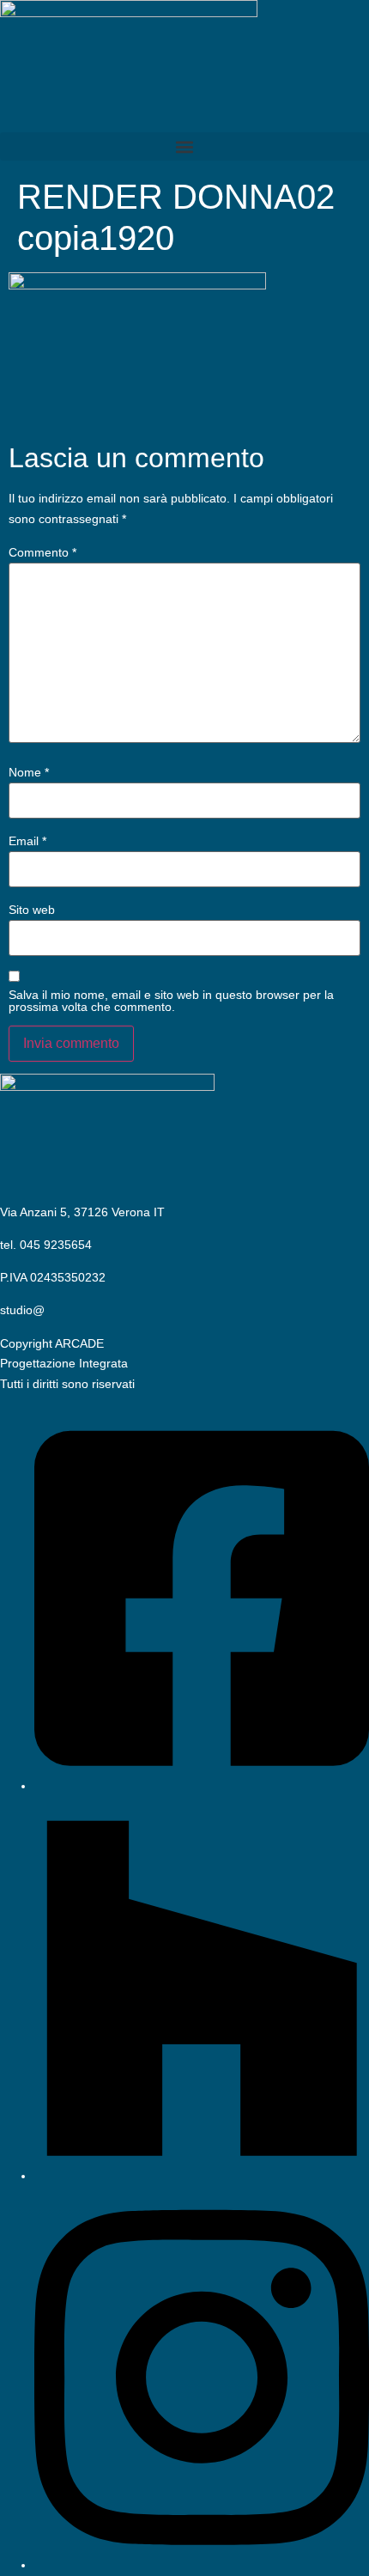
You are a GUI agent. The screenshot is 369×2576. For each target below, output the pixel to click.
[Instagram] (202, 2565)
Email (27, 841)
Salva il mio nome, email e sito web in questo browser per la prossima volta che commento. (171, 1001)
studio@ (22, 1310)
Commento (42, 552)
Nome (29, 772)
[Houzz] (202, 2176)
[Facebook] (202, 1786)
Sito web (32, 910)
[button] (184, 146)
